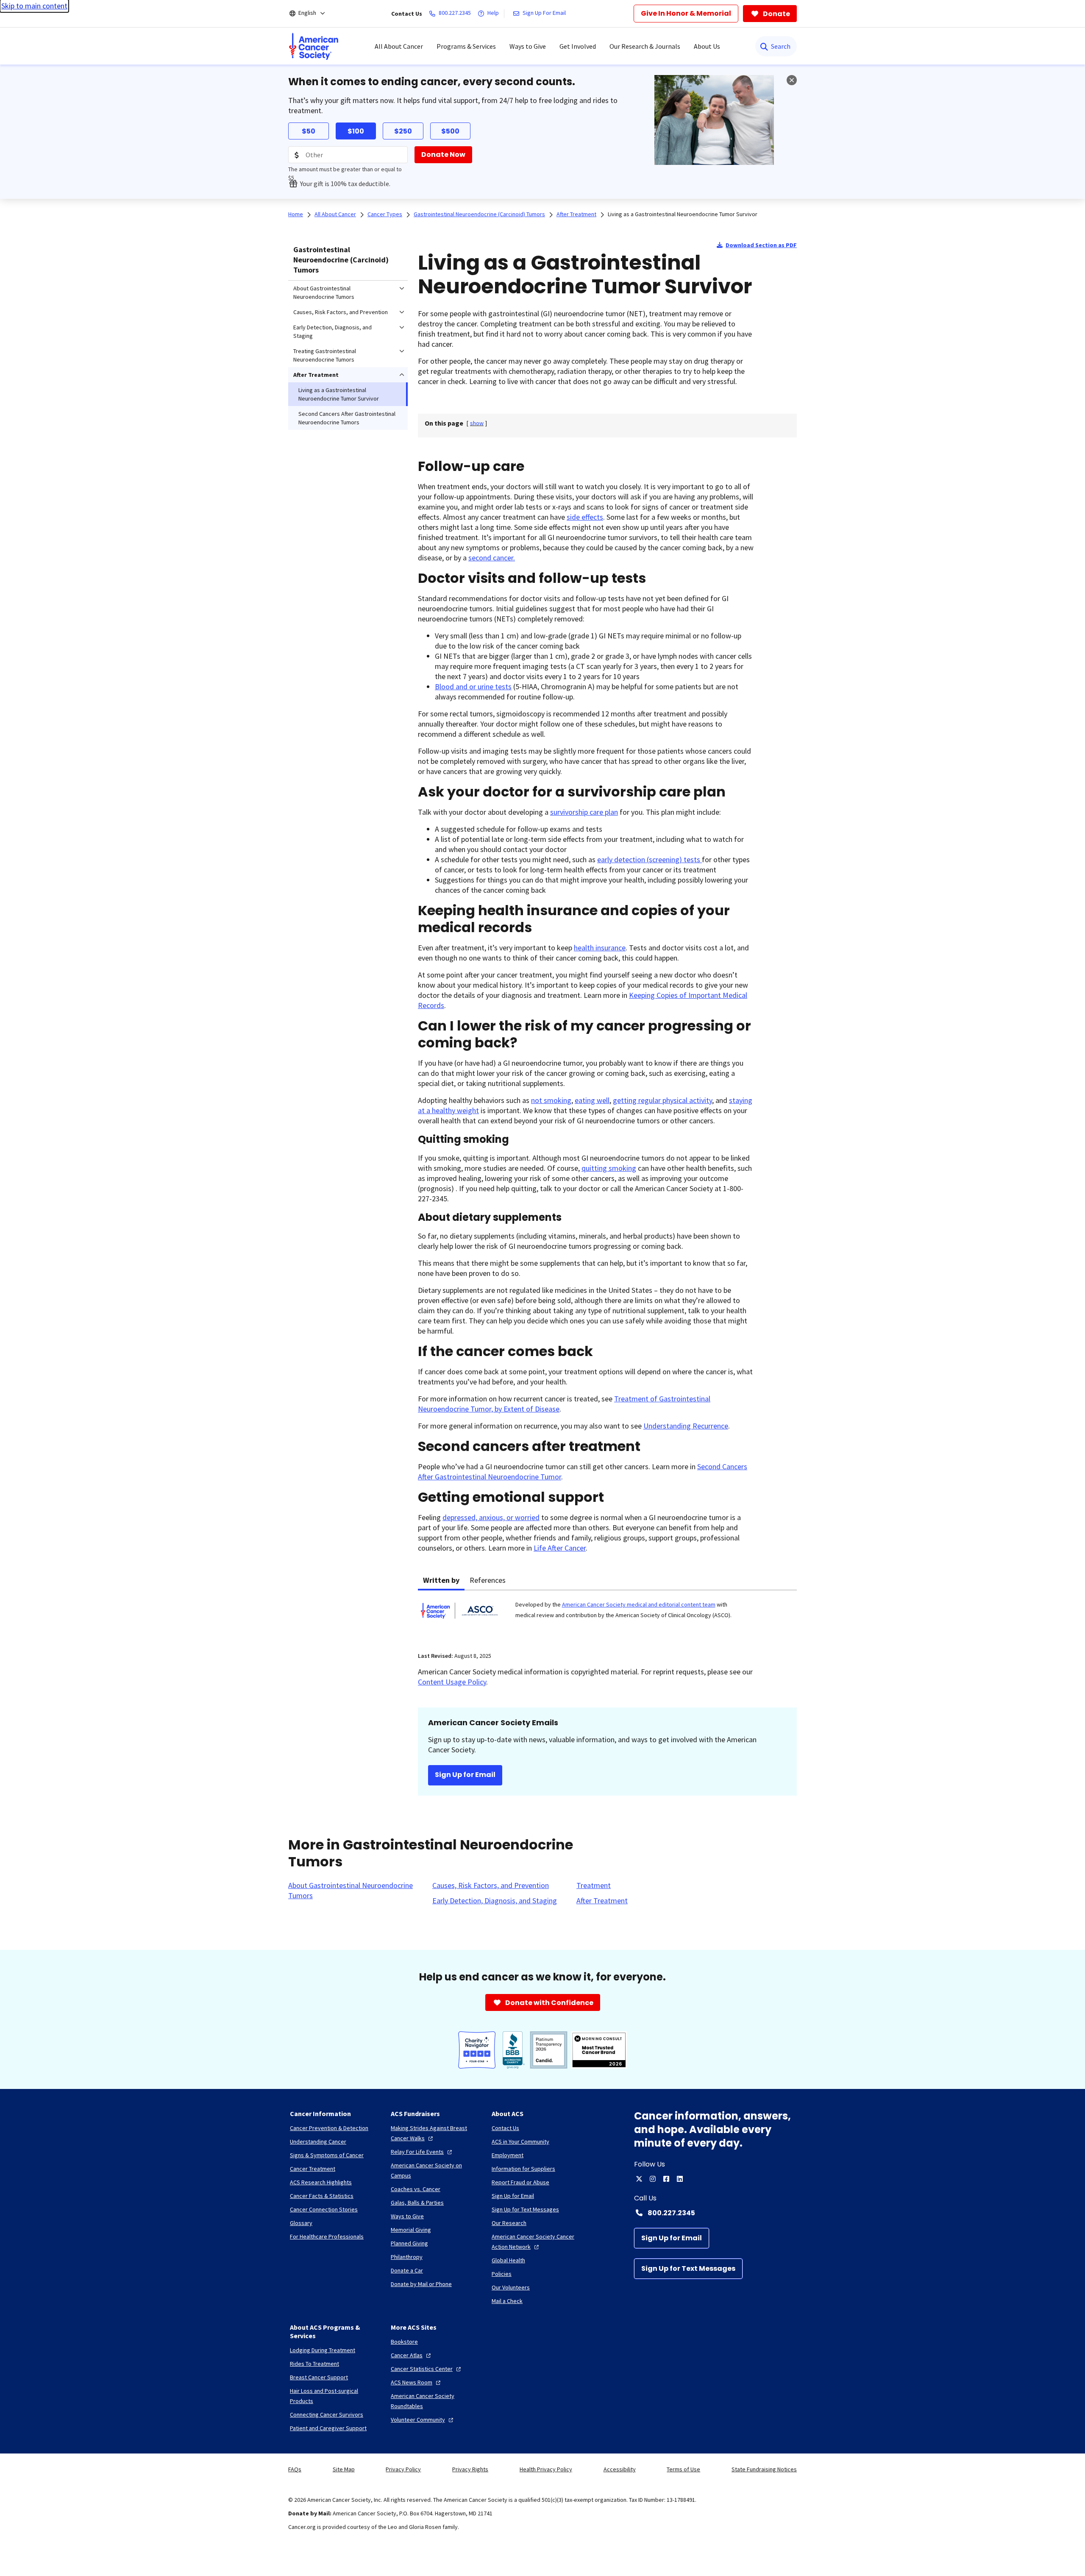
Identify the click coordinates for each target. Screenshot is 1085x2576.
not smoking (551, 1100)
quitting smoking (609, 1168)
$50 (309, 131)
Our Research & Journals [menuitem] (645, 46)
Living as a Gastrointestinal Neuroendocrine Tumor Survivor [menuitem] (339, 394)
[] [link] (477, 423)
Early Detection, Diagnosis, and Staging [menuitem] (332, 331)
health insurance (600, 948)
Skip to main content (34, 6)
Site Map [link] (344, 2469)
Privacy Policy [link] (403, 2469)
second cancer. (492, 558)
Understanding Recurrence (686, 1426)
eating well (592, 1100)
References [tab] (488, 1580)
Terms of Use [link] (683, 2469)
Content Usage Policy (452, 1682)
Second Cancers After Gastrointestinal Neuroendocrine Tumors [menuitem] (347, 418)
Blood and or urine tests (473, 686)
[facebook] (666, 2179)
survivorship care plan (584, 812)
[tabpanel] (607, 1616)
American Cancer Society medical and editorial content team (639, 1604)
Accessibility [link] (620, 2469)
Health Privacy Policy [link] (546, 2469)
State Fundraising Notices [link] (764, 2469)
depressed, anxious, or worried (491, 1517)
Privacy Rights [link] (470, 2469)
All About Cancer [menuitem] (399, 46)
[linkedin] (680, 2179)
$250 (403, 131)
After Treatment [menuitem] (316, 375)
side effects (585, 517)
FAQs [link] (295, 2469)
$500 (450, 131)
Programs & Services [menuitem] (466, 46)
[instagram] (653, 2179)
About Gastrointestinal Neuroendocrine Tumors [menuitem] (324, 292)
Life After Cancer (560, 1548)
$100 (356, 131)
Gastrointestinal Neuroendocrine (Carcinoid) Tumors (341, 260)
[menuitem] (314, 46)
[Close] (792, 80)
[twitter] (639, 2179)
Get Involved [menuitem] (578, 46)
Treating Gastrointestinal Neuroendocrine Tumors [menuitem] (325, 355)
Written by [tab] (441, 1580)
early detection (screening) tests (650, 859)
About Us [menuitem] (707, 46)
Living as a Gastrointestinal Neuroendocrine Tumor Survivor (683, 214)
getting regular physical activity (662, 1100)
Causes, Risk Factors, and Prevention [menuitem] (341, 312)
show (477, 423)
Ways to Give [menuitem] (528, 46)
